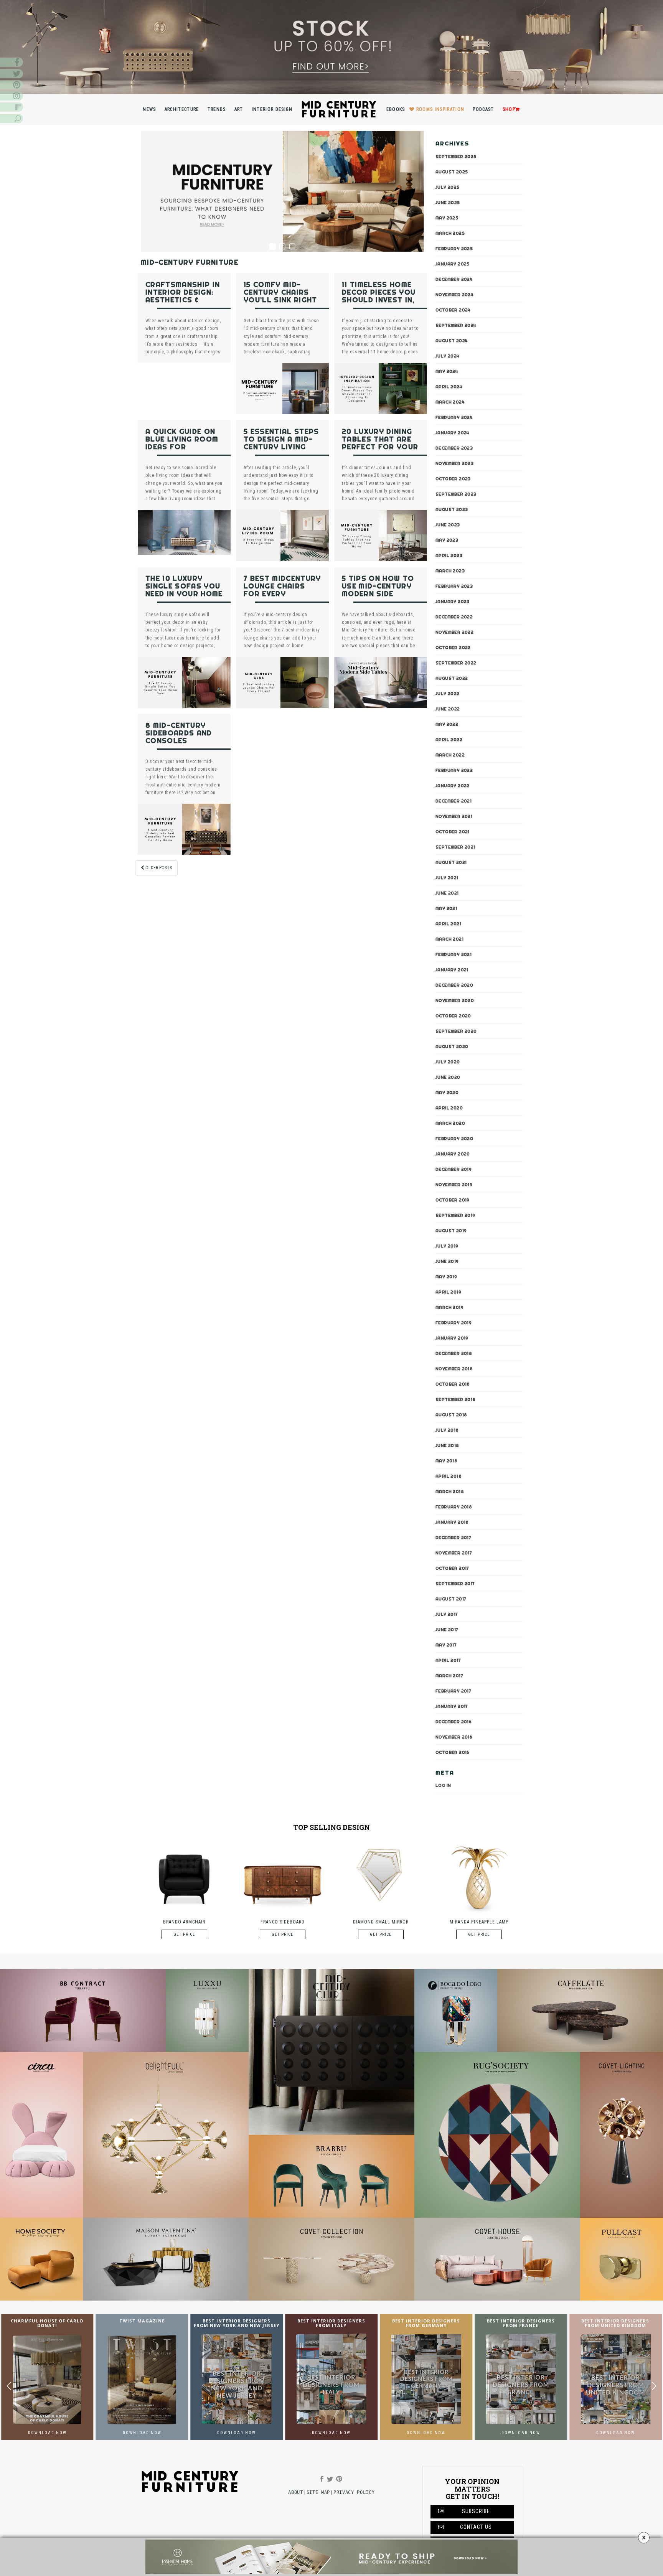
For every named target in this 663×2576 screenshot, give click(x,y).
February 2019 (454, 1322)
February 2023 (454, 586)
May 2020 (447, 1092)
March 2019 (449, 1307)
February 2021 (454, 954)
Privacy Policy (354, 2492)
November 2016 (454, 1737)
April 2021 (448, 923)
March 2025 (450, 233)
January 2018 (452, 1522)
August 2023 (452, 509)
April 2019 (448, 1292)
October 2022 (453, 647)
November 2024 (454, 294)
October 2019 (453, 1200)
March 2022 (450, 755)
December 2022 (454, 616)
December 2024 (454, 279)
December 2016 (454, 1721)
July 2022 (448, 693)
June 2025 (448, 202)
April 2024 (449, 386)
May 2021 (446, 908)
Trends (217, 109)
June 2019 (447, 1261)
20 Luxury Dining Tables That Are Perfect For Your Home (380, 443)
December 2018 (454, 1353)
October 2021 (453, 831)
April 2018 (449, 1476)
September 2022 (456, 663)
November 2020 (455, 1000)
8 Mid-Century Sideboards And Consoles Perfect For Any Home (181, 741)
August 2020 (452, 1046)
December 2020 (454, 985)
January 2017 (452, 1706)
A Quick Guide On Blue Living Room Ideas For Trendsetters (182, 443)
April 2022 (449, 739)
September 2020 (456, 1031)
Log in (443, 1785)
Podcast (483, 109)
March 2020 (450, 1123)
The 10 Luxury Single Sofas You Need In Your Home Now (184, 590)
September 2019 (455, 1215)
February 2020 (454, 1138)
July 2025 (448, 187)
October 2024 (453, 310)
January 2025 (453, 264)
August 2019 (451, 1230)
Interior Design (272, 109)
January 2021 (452, 969)
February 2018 (454, 1506)
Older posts (158, 868)
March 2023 (450, 570)
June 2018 (447, 1445)
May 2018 (446, 1460)
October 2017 (452, 1568)
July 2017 (447, 1614)
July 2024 (448, 356)
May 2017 (446, 1645)
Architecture (182, 109)
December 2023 (454, 448)
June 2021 (447, 893)
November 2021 (454, 816)
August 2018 (451, 1414)
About (295, 2492)
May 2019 (446, 1276)
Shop (509, 109)
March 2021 (449, 939)
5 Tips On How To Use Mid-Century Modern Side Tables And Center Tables (378, 594)
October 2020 (453, 1015)
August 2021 (451, 862)
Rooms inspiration (440, 109)
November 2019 (454, 1184)
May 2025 (447, 218)
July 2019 (447, 1246)
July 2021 (447, 877)
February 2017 (453, 1691)
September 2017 (455, 1583)
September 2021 (455, 847)
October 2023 (453, 478)
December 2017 (453, 1537)
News (149, 109)
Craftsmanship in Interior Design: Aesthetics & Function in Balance (183, 300)
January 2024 (453, 432)
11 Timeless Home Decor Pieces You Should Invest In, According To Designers (379, 300)
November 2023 (454, 463)
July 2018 (447, 1430)
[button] (654, 2386)
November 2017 (454, 1553)
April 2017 (448, 1660)
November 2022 (454, 632)
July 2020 (448, 1061)
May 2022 (447, 724)
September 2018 (456, 1399)
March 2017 (449, 1675)
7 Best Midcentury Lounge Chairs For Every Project (282, 590)
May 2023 (447, 540)
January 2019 (452, 1338)
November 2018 (454, 1368)
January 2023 (453, 601)
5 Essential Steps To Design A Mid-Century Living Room (281, 443)
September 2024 (456, 325)
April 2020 (449, 1108)
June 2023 (448, 524)
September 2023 (456, 494)
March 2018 (450, 1491)
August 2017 (451, 1599)
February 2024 (454, 417)
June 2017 (447, 1629)
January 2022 (453, 785)
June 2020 (448, 1077)
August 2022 (452, 678)
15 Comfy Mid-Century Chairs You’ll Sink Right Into (280, 296)
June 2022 (448, 709)
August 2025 (452, 171)
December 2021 (454, 801)
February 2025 (454, 248)
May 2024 (447, 371)
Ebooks (396, 109)
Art (239, 109)
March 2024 (450, 402)
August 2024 (452, 340)
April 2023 (449, 555)
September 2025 (456, 156)
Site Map (318, 2492)
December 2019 (454, 1169)
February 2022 (454, 770)
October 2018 (453, 1384)
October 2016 (453, 1752)
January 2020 (453, 1154)
